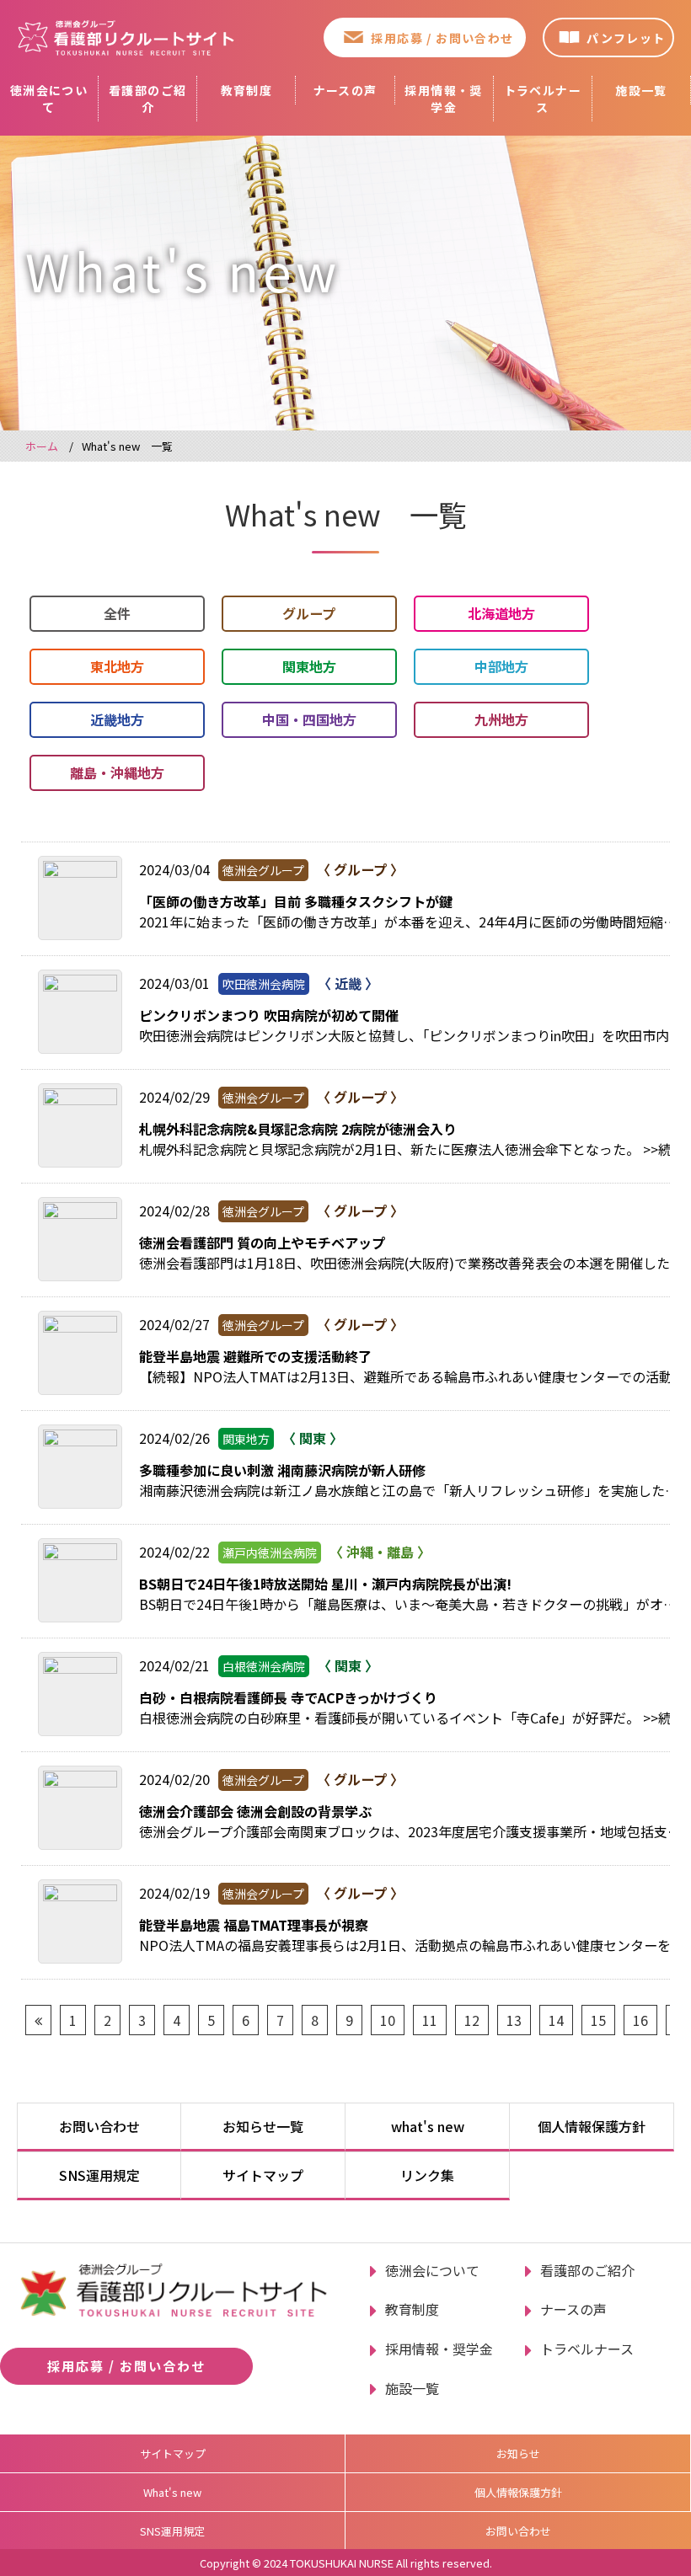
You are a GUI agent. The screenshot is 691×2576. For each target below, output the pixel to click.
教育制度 (247, 90)
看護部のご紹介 (147, 99)
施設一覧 (641, 90)
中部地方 (501, 666)
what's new (428, 2126)
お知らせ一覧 (263, 2126)
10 (388, 2020)
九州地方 (501, 719)
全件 (117, 613)
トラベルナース (543, 99)
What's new (172, 2492)
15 (598, 2020)
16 (640, 2020)
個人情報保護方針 (592, 2126)
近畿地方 (117, 719)
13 (514, 2020)
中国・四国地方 (309, 719)
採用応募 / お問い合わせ (442, 38)
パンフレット (626, 38)
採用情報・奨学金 (443, 99)
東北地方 (117, 666)
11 (430, 2020)
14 (556, 2020)
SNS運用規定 (99, 2175)
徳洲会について (49, 99)
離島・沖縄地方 (117, 772)
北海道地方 (501, 613)
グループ (309, 613)
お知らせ (518, 2453)
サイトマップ (263, 2175)
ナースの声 (345, 90)
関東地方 (309, 666)
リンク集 (427, 2175)
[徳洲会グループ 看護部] (126, 37)
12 (472, 2020)
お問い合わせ (99, 2126)
